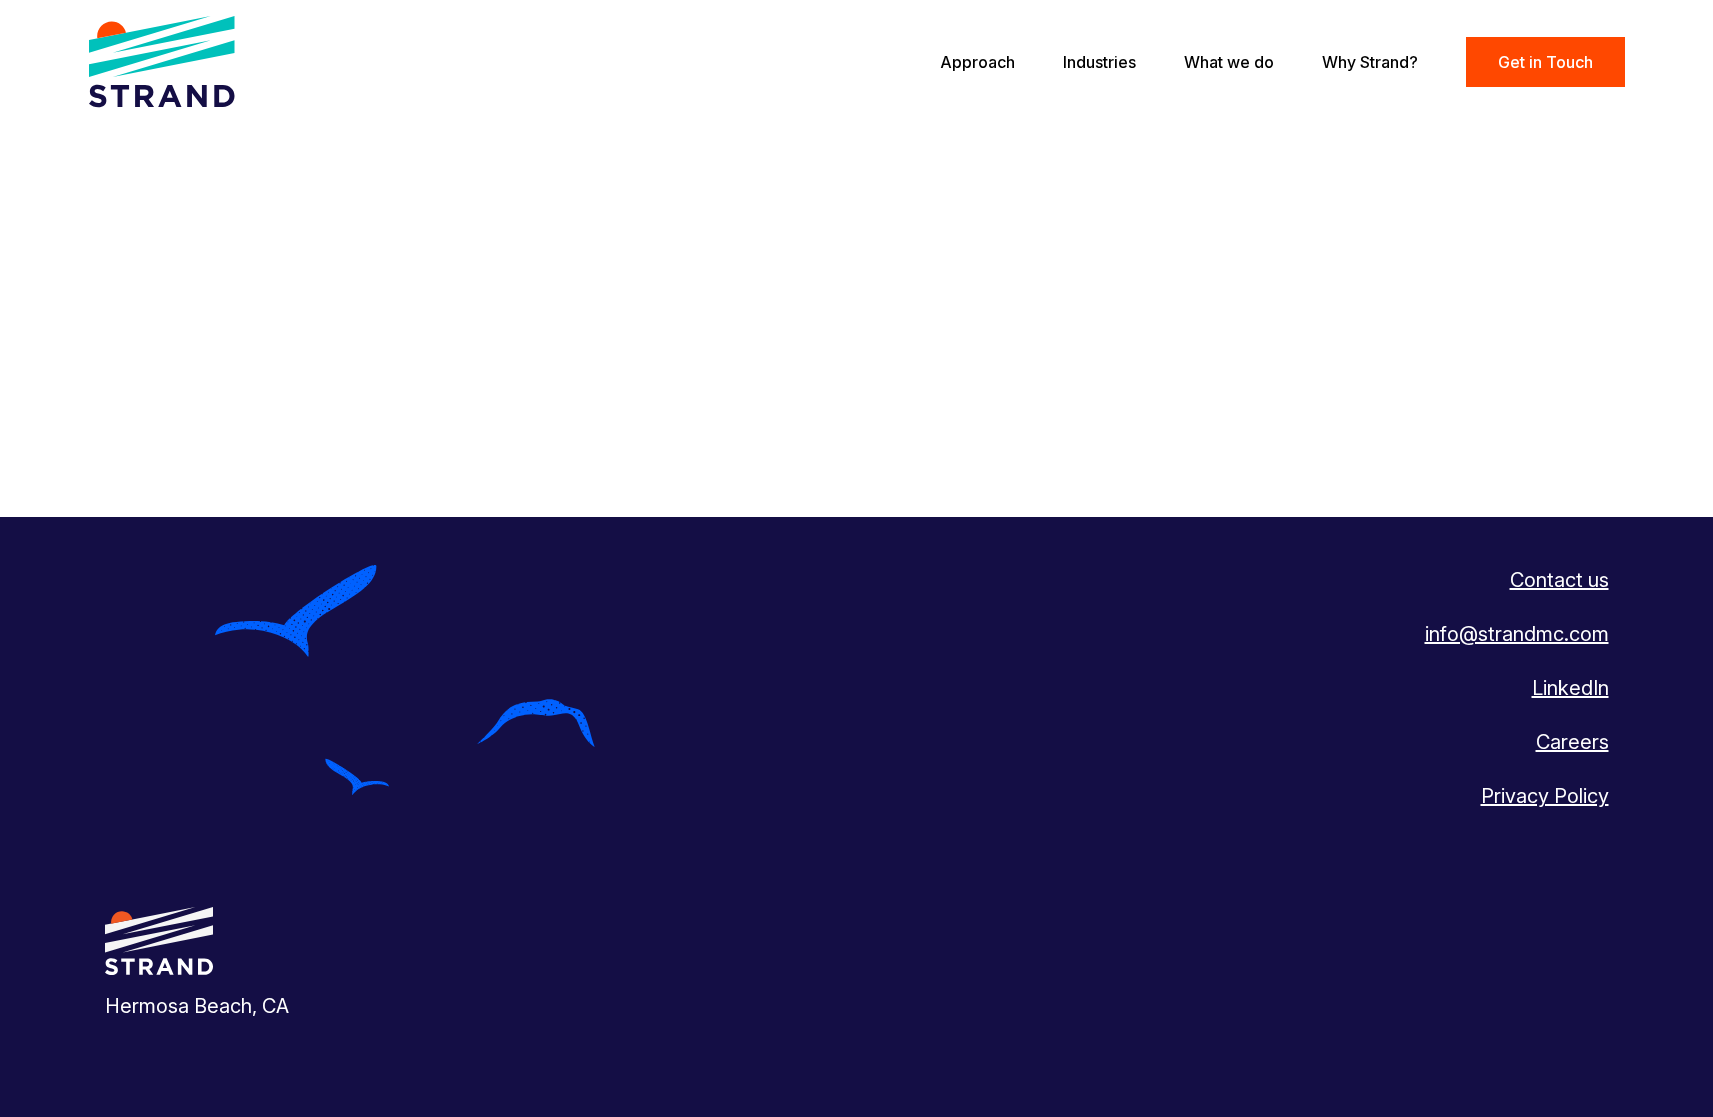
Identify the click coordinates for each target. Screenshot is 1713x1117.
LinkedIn (1570, 688)
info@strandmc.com (1517, 634)
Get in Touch (1545, 62)
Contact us (1559, 580)
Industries (1099, 62)
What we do (1229, 62)
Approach (977, 62)
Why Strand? (1370, 62)
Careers (1572, 742)
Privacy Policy (1545, 796)
